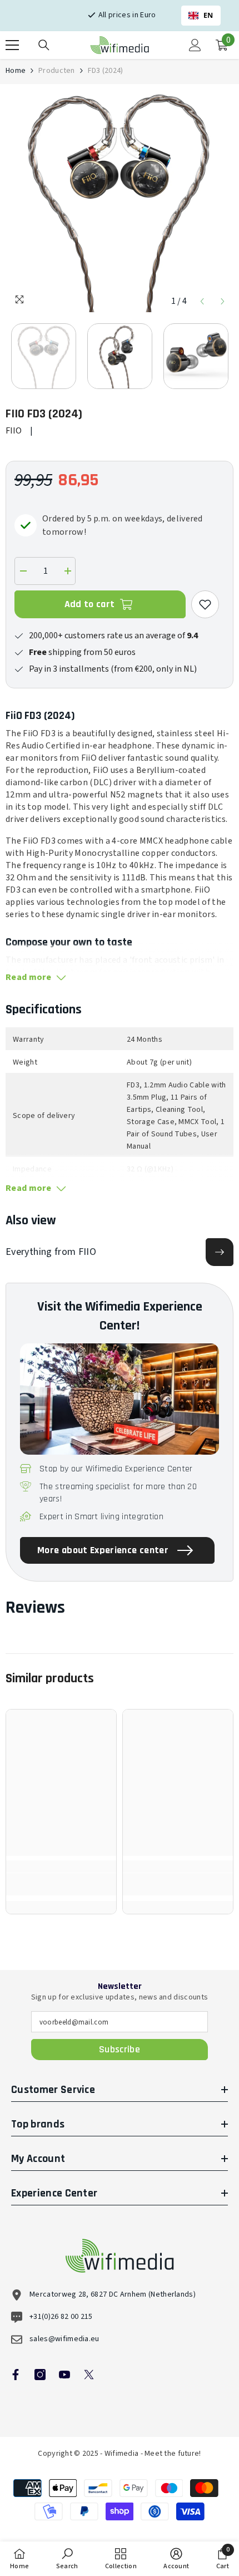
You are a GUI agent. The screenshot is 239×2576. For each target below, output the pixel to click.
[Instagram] (40, 2375)
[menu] (12, 45)
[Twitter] (89, 2375)
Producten (57, 71)
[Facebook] (16, 2375)
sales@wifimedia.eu (64, 2339)
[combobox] (201, 16)
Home (16, 71)
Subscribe (120, 2049)
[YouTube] (64, 2375)
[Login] (195, 45)
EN (208, 15)
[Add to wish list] (205, 604)
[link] (61, 1884)
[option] (120, 201)
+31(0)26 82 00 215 (61, 2317)
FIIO (14, 431)
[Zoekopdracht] (44, 45)
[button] (202, 301)
